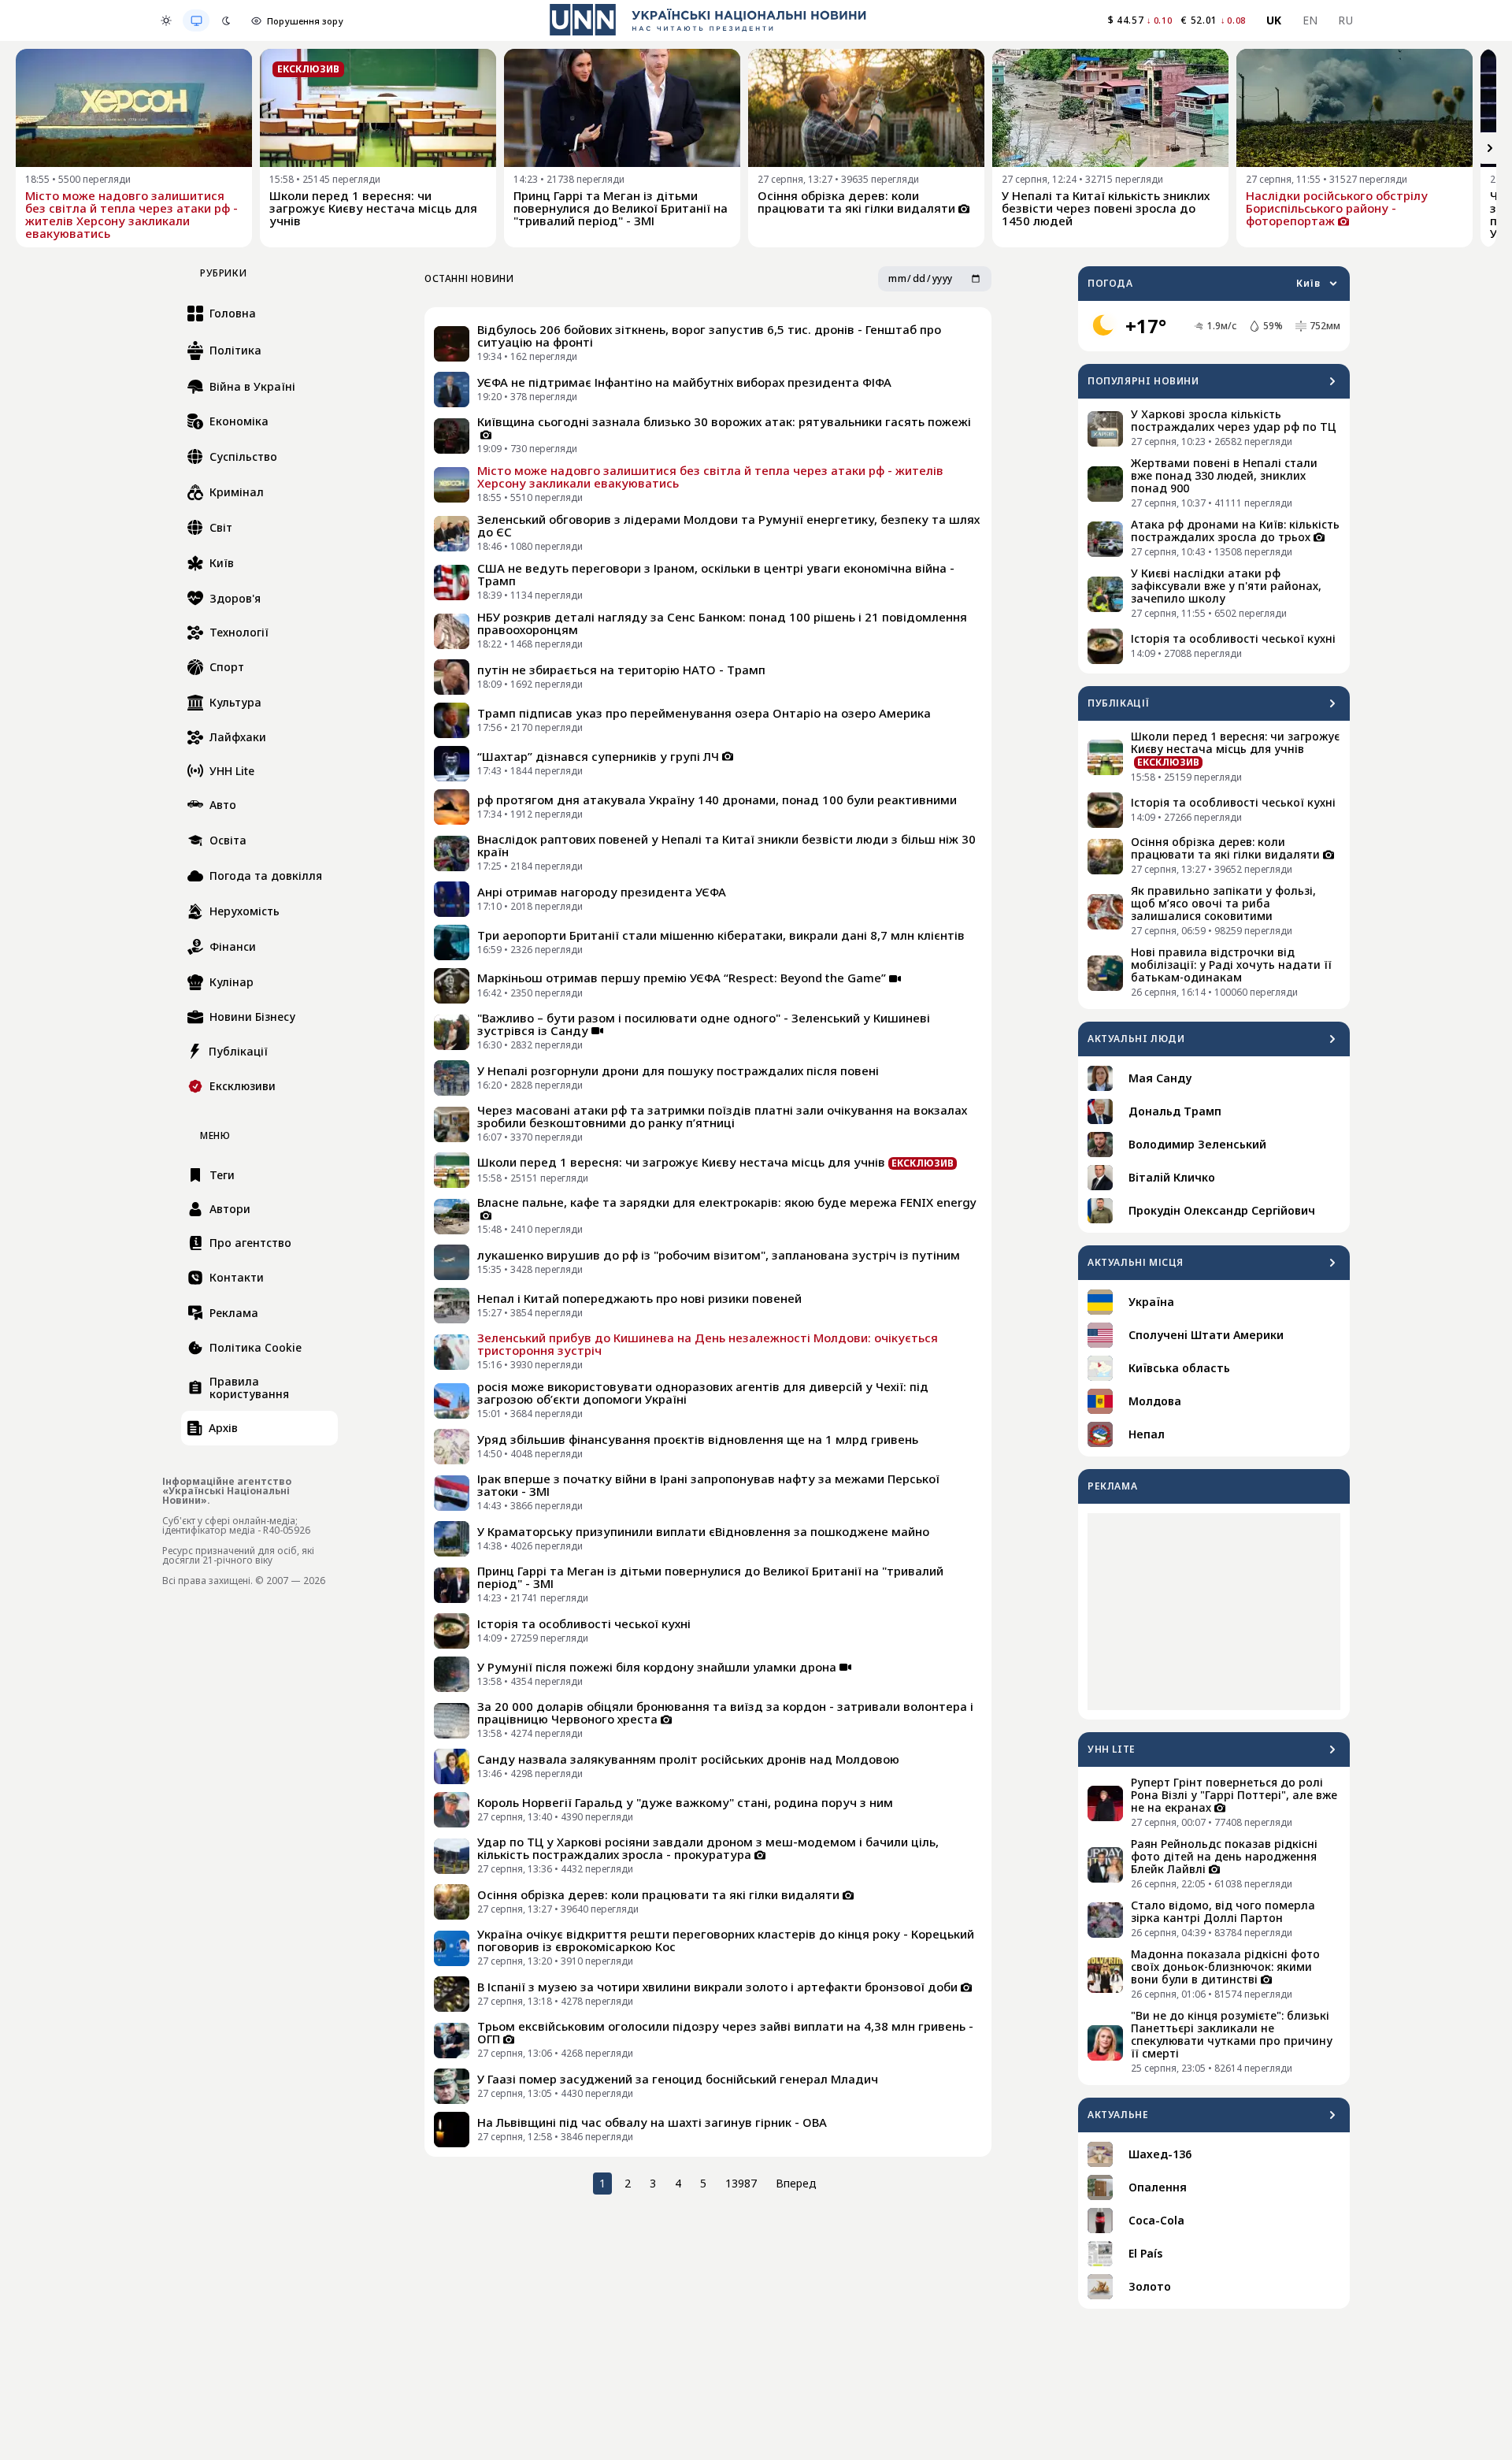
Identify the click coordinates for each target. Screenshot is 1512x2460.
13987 (741, 2183)
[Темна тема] (226, 20)
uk (1274, 20)
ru (1345, 20)
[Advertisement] (1214, 1612)
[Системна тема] (196, 20)
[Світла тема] (166, 20)
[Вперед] (1490, 148)
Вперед (796, 2183)
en (1310, 20)
